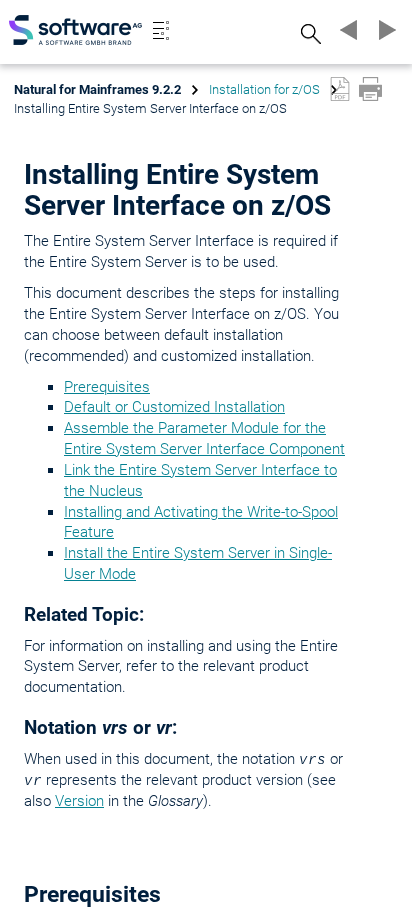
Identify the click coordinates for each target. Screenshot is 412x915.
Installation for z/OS (264, 89)
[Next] (384, 30)
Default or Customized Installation (174, 407)
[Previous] (346, 30)
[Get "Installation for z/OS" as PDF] (340, 89)
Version (79, 801)
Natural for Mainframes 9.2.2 (97, 89)
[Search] (308, 33)
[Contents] (161, 30)
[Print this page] (370, 89)
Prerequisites (107, 387)
